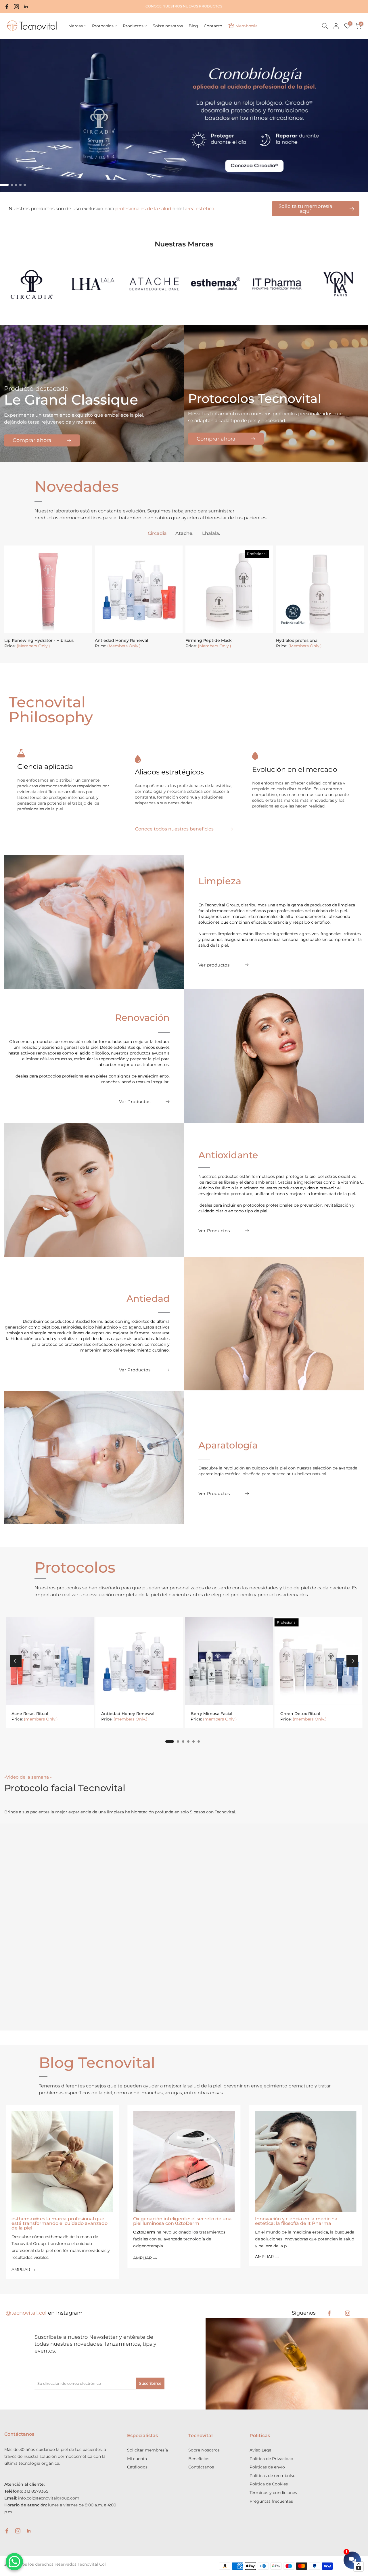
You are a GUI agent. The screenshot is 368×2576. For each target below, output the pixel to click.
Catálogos (137, 2467)
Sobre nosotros (168, 26)
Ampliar (21, 2270)
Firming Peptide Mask (209, 640)
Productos (133, 26)
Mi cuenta (137, 2459)
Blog (193, 26)
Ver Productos (135, 1102)
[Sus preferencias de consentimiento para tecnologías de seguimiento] (359, 2567)
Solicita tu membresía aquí (305, 209)
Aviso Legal (261, 2450)
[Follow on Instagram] (348, 2313)
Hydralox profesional (297, 640)
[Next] (352, 1661)
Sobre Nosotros (204, 2450)
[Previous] (16, 1661)
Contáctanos (201, 2467)
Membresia (247, 26)
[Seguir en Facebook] (7, 7)
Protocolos (103, 26)
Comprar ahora (32, 441)
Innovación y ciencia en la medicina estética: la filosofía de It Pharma (296, 2221)
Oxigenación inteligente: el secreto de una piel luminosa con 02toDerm (182, 2221)
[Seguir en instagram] (16, 7)
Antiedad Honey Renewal (121, 640)
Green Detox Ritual (300, 1714)
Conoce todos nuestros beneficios (174, 829)
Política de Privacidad (271, 2459)
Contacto (213, 26)
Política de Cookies (269, 2484)
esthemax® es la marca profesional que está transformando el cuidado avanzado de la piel (60, 2224)
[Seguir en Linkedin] (26, 7)
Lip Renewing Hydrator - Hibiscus (39, 640)
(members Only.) (41, 1719)
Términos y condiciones (273, 2493)
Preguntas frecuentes (271, 2501)
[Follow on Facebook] (329, 2313)
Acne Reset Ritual (30, 1714)
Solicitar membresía (147, 2450)
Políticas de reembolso (273, 2476)
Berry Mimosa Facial (211, 1714)
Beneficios (199, 2459)
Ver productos (214, 965)
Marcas (75, 26)
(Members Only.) (33, 646)
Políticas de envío (267, 2467)
